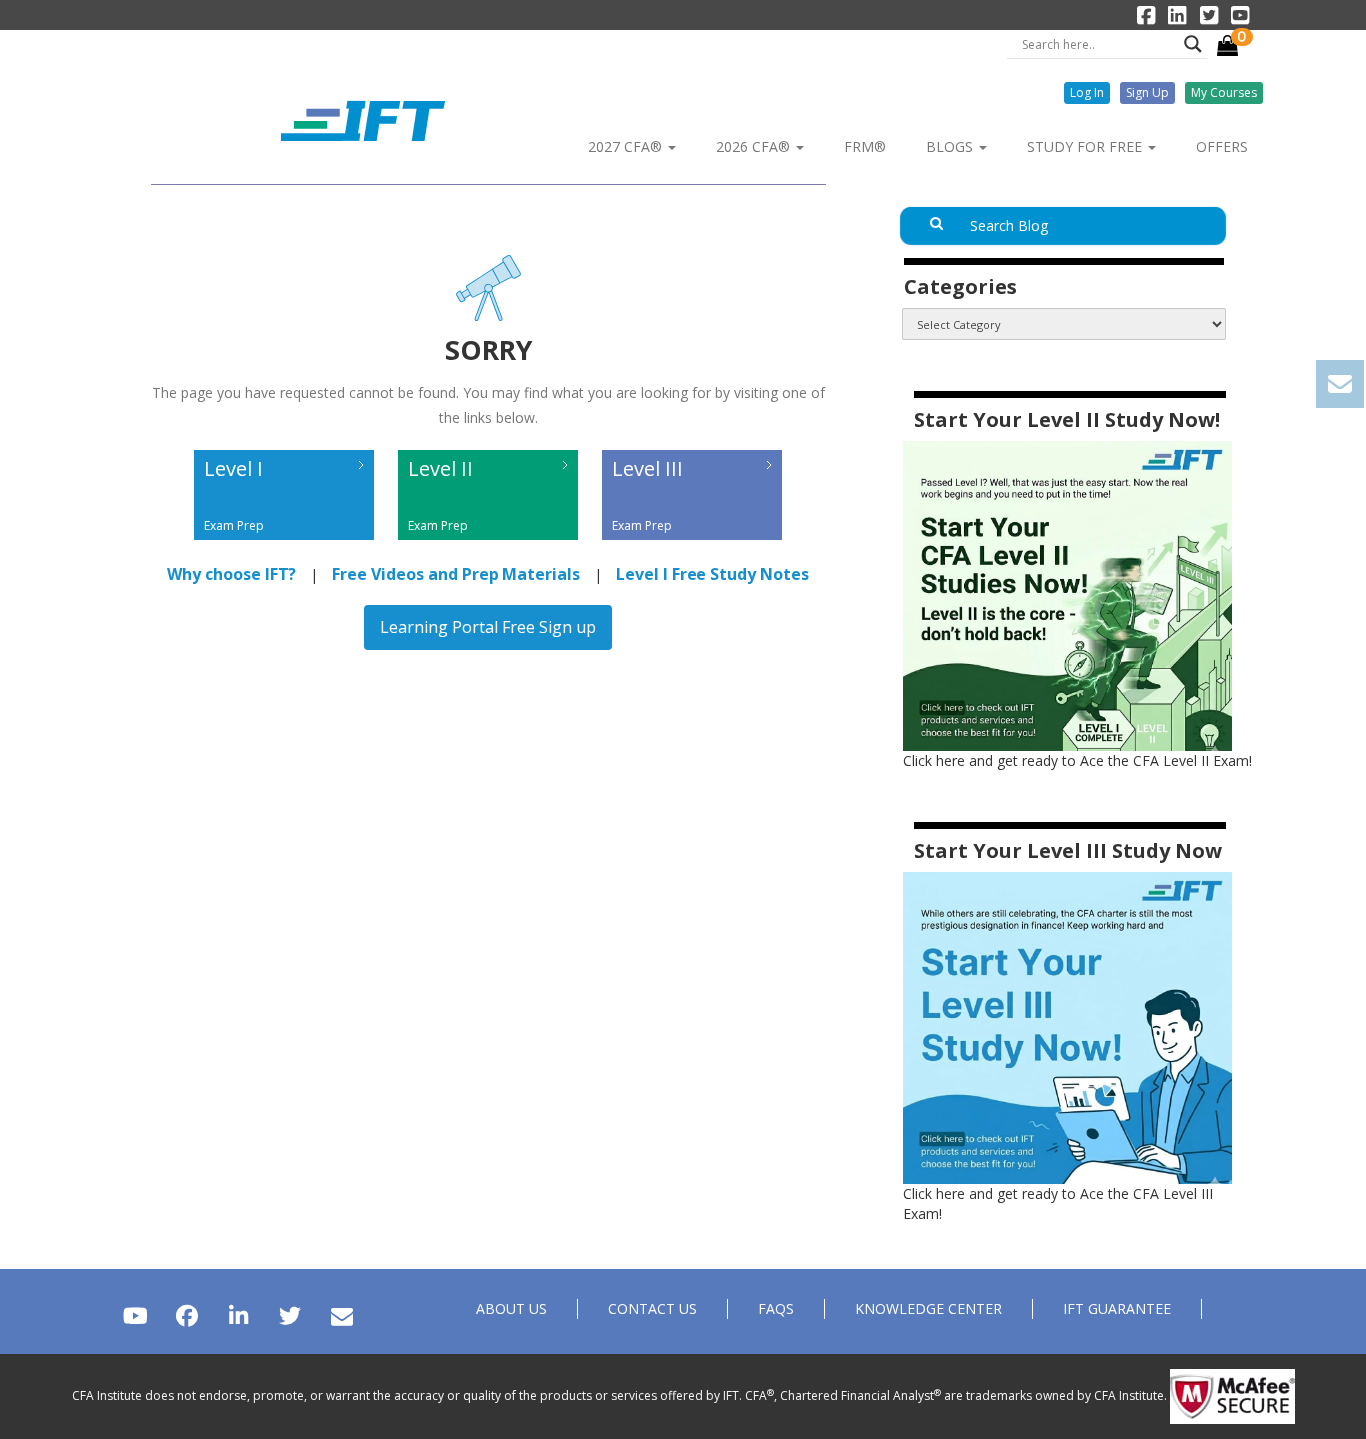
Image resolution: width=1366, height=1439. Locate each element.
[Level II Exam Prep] (490, 544)
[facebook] (186, 1315)
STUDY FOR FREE (1086, 146)
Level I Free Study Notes (712, 574)
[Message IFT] (341, 1315)
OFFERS (1222, 146)
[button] (1087, 93)
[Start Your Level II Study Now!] (1067, 594)
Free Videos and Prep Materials (456, 574)
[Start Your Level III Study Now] (1067, 1026)
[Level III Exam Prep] (692, 544)
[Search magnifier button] (1193, 44)
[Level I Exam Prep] (286, 544)
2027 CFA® (627, 146)
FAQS (776, 1308)
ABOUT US (511, 1308)
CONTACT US (652, 1308)
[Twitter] (289, 1315)
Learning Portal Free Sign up (488, 627)
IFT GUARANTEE (1117, 1308)
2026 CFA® (755, 146)
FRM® (865, 146)
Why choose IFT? (231, 574)
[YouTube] (135, 1315)
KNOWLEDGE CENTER (928, 1308)
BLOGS (951, 146)
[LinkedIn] (238, 1315)
